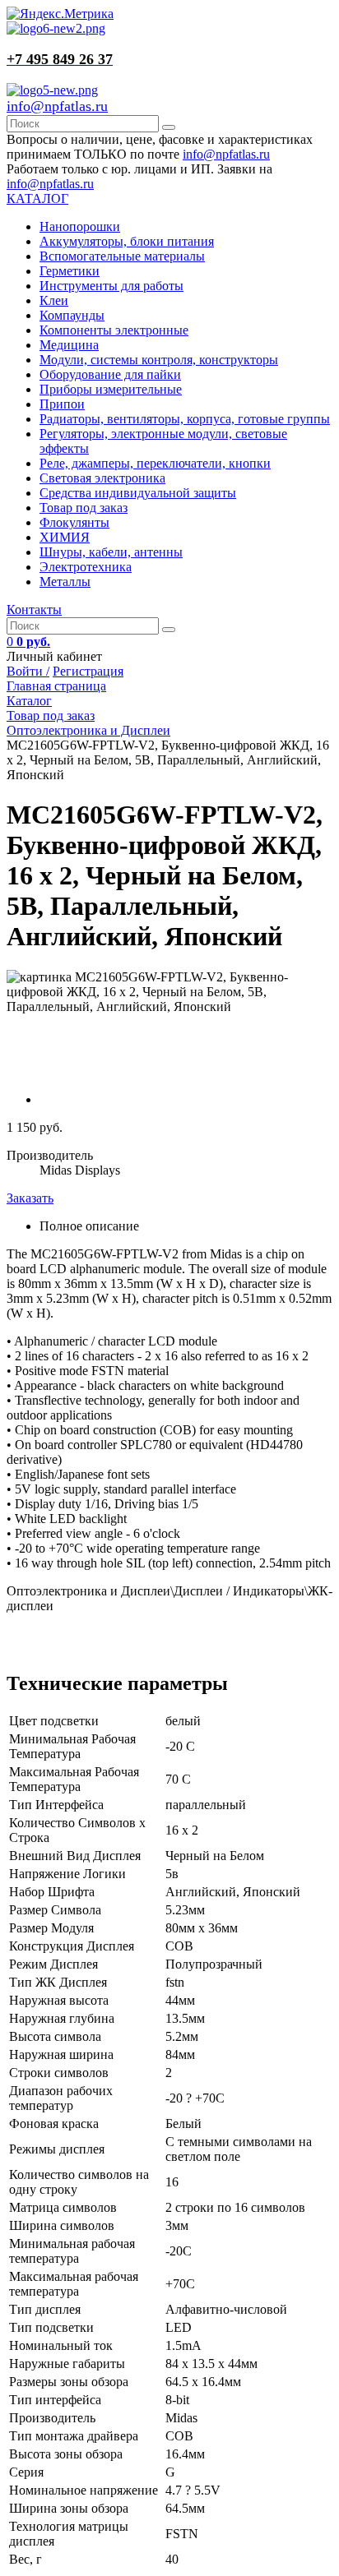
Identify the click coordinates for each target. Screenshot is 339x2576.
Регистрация (88, 671)
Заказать (30, 1198)
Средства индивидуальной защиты (138, 493)
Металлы (65, 582)
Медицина (69, 345)
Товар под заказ (84, 508)
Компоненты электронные (114, 330)
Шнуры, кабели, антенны (111, 552)
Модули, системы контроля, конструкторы (159, 360)
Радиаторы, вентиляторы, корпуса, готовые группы (185, 419)
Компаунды (72, 315)
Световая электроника (102, 478)
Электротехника (86, 567)
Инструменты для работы (111, 286)
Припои (62, 404)
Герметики (70, 271)
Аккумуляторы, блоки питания (127, 241)
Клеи (54, 300)
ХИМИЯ (65, 537)
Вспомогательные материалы (122, 256)
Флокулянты (74, 522)
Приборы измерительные (111, 389)
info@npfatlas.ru (57, 106)
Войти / (28, 671)
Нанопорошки (80, 226)
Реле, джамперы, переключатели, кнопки (155, 463)
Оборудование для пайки (110, 374)
